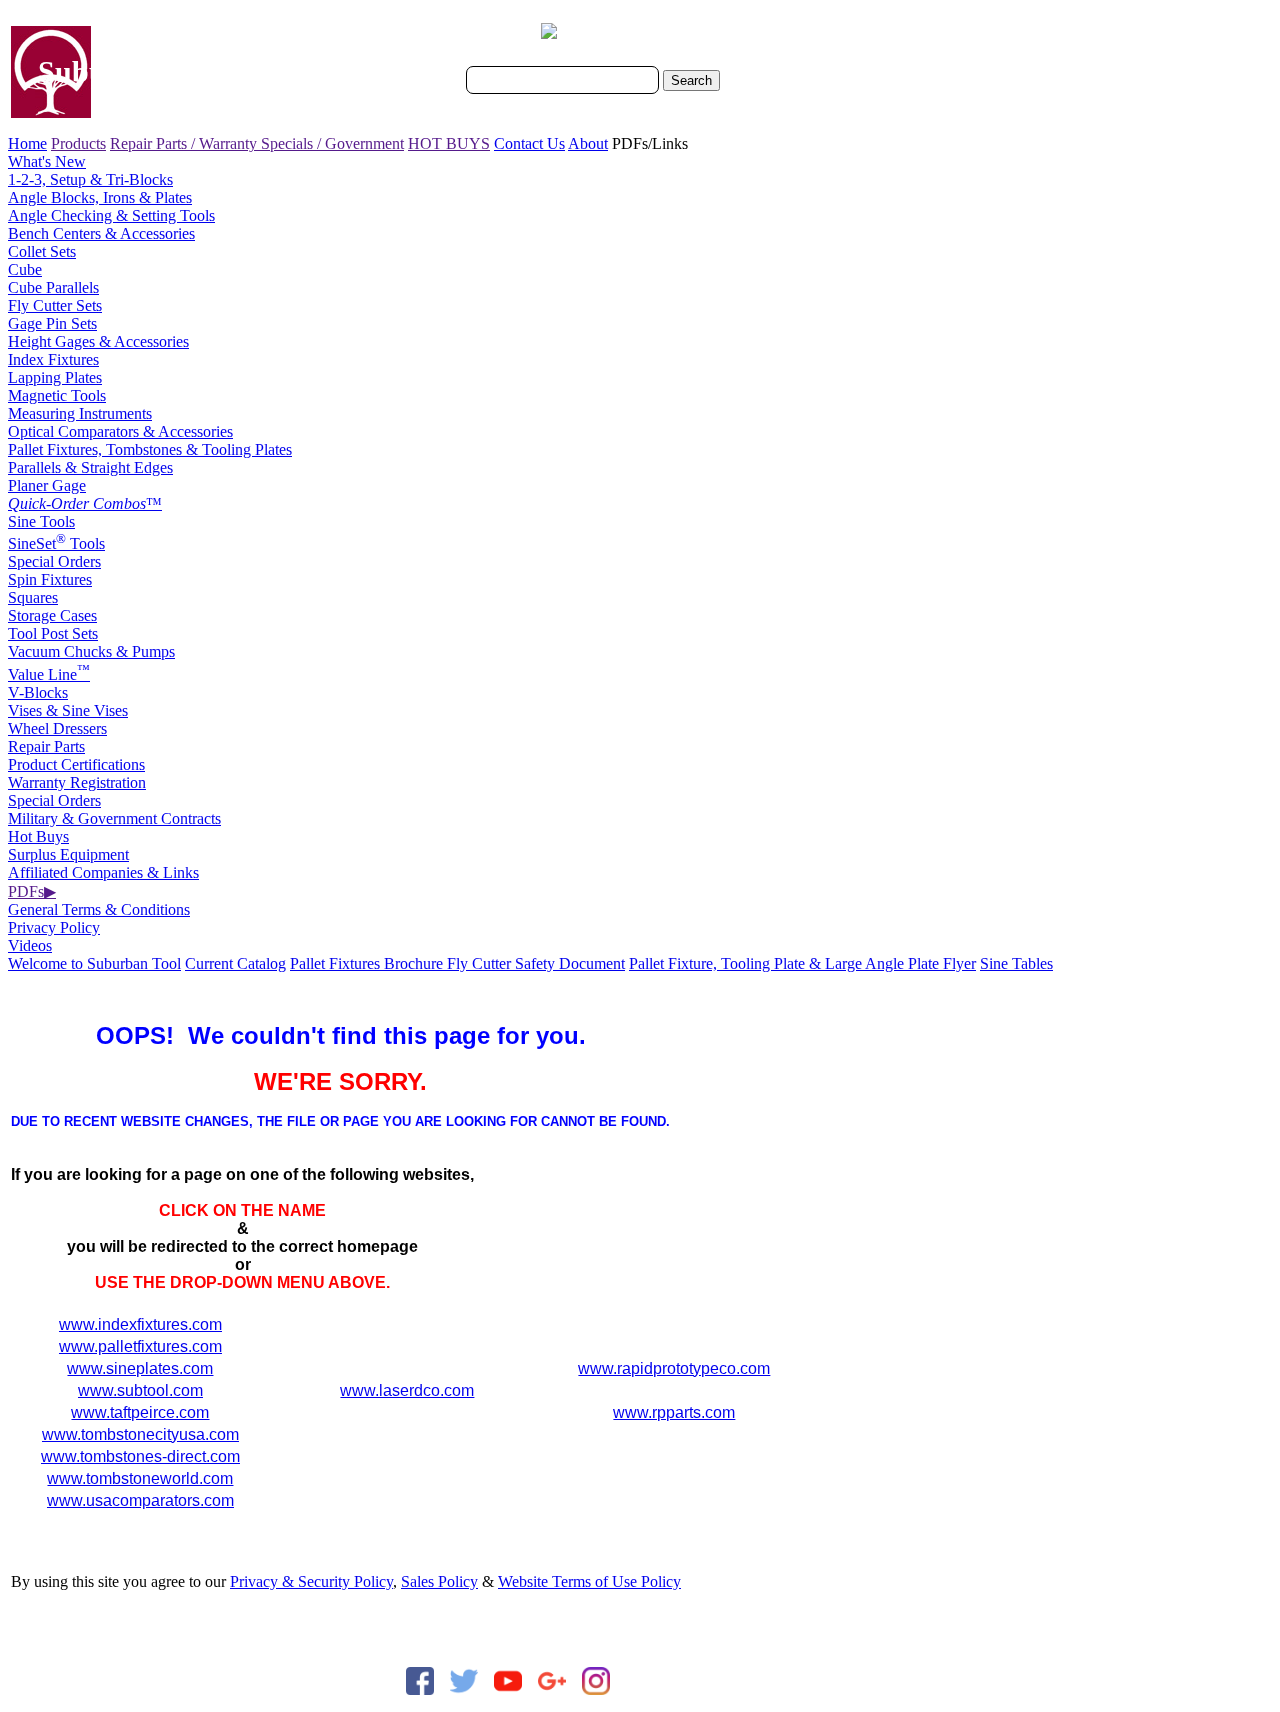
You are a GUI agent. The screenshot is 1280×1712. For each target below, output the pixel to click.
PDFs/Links (650, 143)
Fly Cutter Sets (55, 305)
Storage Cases (52, 615)
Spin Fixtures (50, 579)
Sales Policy (439, 1581)
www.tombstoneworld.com (140, 1478)
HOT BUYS (449, 143)
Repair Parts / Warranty (185, 143)
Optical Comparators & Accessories (120, 431)
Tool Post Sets (53, 633)
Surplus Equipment (68, 854)
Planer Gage (47, 485)
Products (78, 143)
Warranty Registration (77, 782)
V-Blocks (38, 692)
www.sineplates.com (140, 1368)
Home (27, 143)
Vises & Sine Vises (68, 710)
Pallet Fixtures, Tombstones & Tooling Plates (150, 449)
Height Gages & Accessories (98, 341)
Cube (25, 269)
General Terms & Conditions (99, 909)
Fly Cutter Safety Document (536, 963)
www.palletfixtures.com (140, 1346)
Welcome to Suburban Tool (94, 963)
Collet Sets (42, 251)
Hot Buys (38, 836)
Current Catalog (235, 963)
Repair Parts (46, 746)
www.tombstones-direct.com (140, 1456)
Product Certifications (76, 764)
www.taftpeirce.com (140, 1412)
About (588, 143)
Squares (33, 597)
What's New (47, 161)
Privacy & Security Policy (311, 1581)
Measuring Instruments (80, 413)
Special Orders (54, 561)
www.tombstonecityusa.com (140, 1434)
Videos (30, 945)
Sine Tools (41, 521)
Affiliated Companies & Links (103, 872)
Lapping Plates (55, 377)
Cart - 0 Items (602, 32)
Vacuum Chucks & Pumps (91, 651)
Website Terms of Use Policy (589, 1581)
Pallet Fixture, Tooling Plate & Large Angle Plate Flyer (802, 963)
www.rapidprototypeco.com (674, 1368)
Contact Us (529, 143)
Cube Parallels (53, 287)
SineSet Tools (56, 543)
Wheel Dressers (57, 728)
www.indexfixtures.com (140, 1324)
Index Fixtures (53, 359)
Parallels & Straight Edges (90, 467)
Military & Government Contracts (114, 818)
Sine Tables (1016, 963)
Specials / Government (332, 143)
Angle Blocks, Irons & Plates (100, 197)
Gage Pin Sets (52, 323)
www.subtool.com (140, 1390)
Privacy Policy (54, 927)
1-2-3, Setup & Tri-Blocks (90, 179)
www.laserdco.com (407, 1390)
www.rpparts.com (674, 1412)
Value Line (49, 674)
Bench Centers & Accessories (101, 233)
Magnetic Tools (57, 395)
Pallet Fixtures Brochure (368, 963)
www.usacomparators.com (140, 1500)
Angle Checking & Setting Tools (111, 215)
